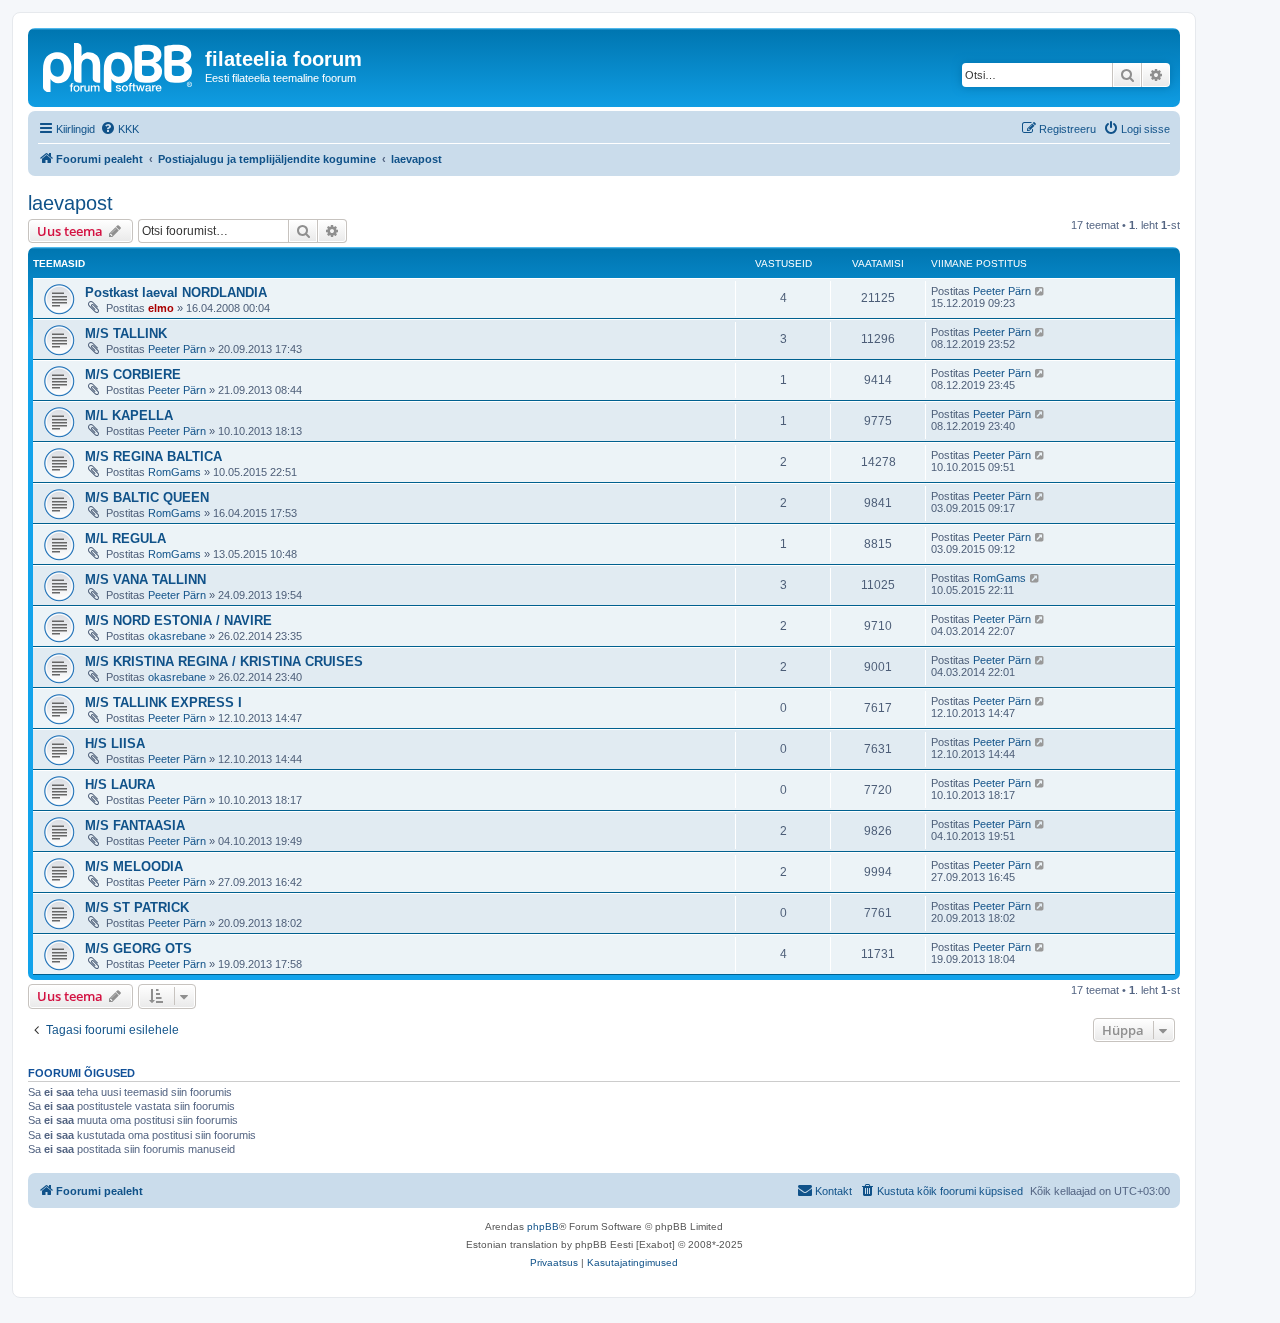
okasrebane (177, 636)
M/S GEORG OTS (138, 948)
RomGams (174, 472)
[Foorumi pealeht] (119, 65)
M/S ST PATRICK (137, 907)
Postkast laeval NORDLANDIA (176, 292)
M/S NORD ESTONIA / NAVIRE (178, 620)
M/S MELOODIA (134, 866)
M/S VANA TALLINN (145, 579)
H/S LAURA (120, 784)
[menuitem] (119, 129)
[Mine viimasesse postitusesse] (1040, 291)
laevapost (70, 203)
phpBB (543, 1226)
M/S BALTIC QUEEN (147, 497)
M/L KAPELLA (129, 415)
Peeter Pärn (1002, 291)
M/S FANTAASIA (135, 825)
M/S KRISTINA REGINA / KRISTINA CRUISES (224, 661)
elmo (161, 308)
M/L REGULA (125, 538)
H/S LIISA (115, 743)
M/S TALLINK (126, 333)
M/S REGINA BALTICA (153, 456)
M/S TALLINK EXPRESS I (163, 702)
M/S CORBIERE (133, 374)
